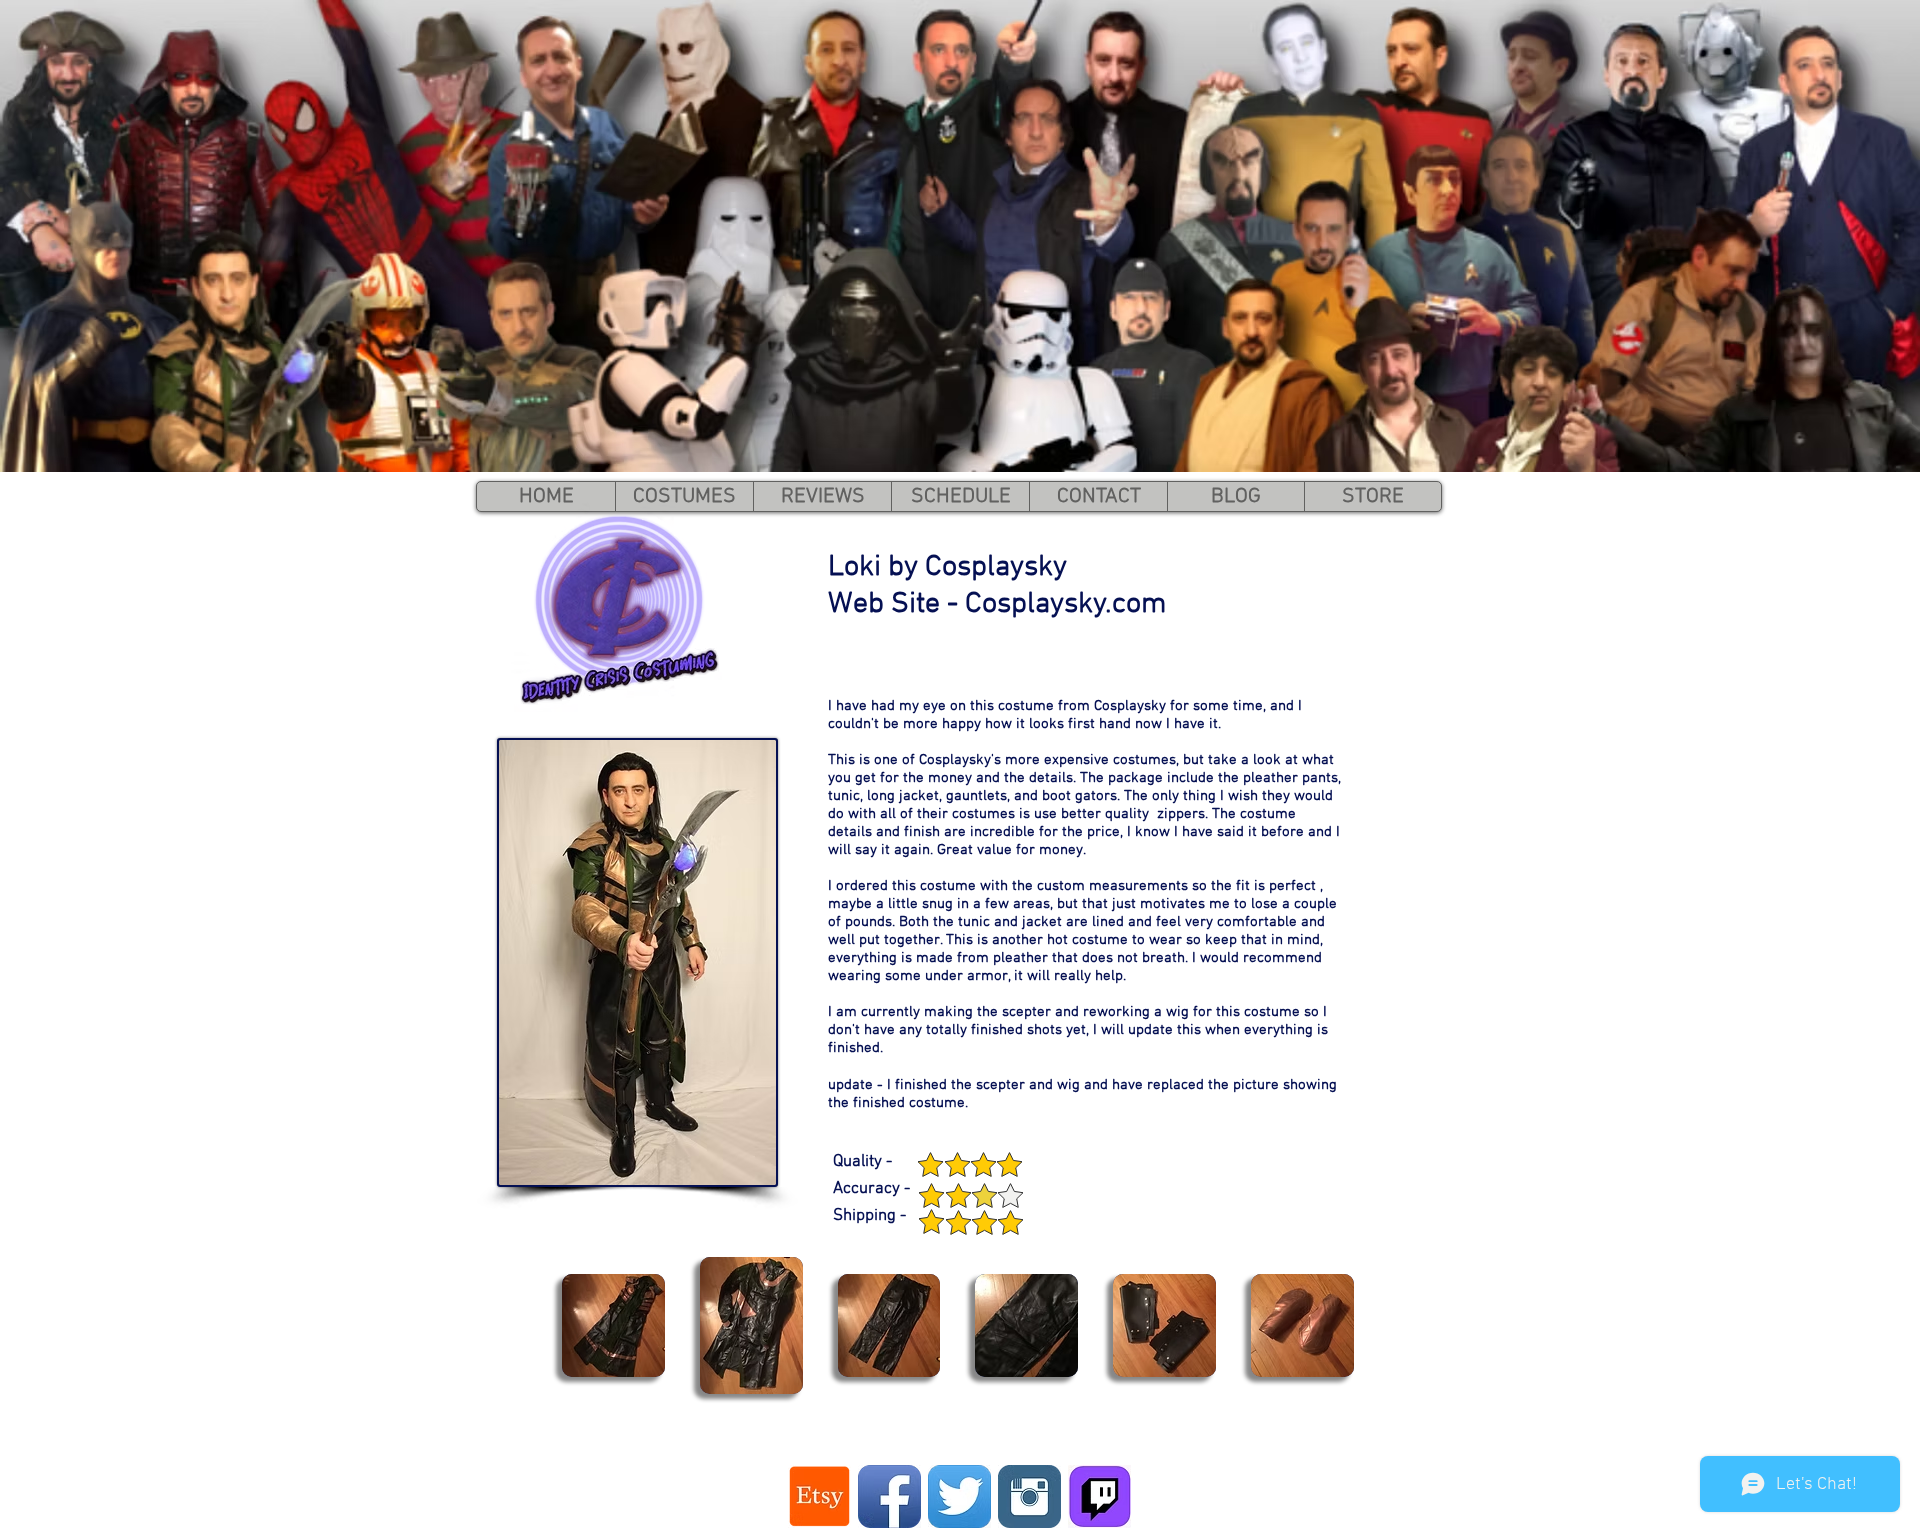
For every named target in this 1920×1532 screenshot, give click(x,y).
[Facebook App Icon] (889, 1496)
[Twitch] (1099, 1496)
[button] (613, 1325)
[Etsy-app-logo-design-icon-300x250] (819, 1496)
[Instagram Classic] (1029, 1496)
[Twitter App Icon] (959, 1496)
